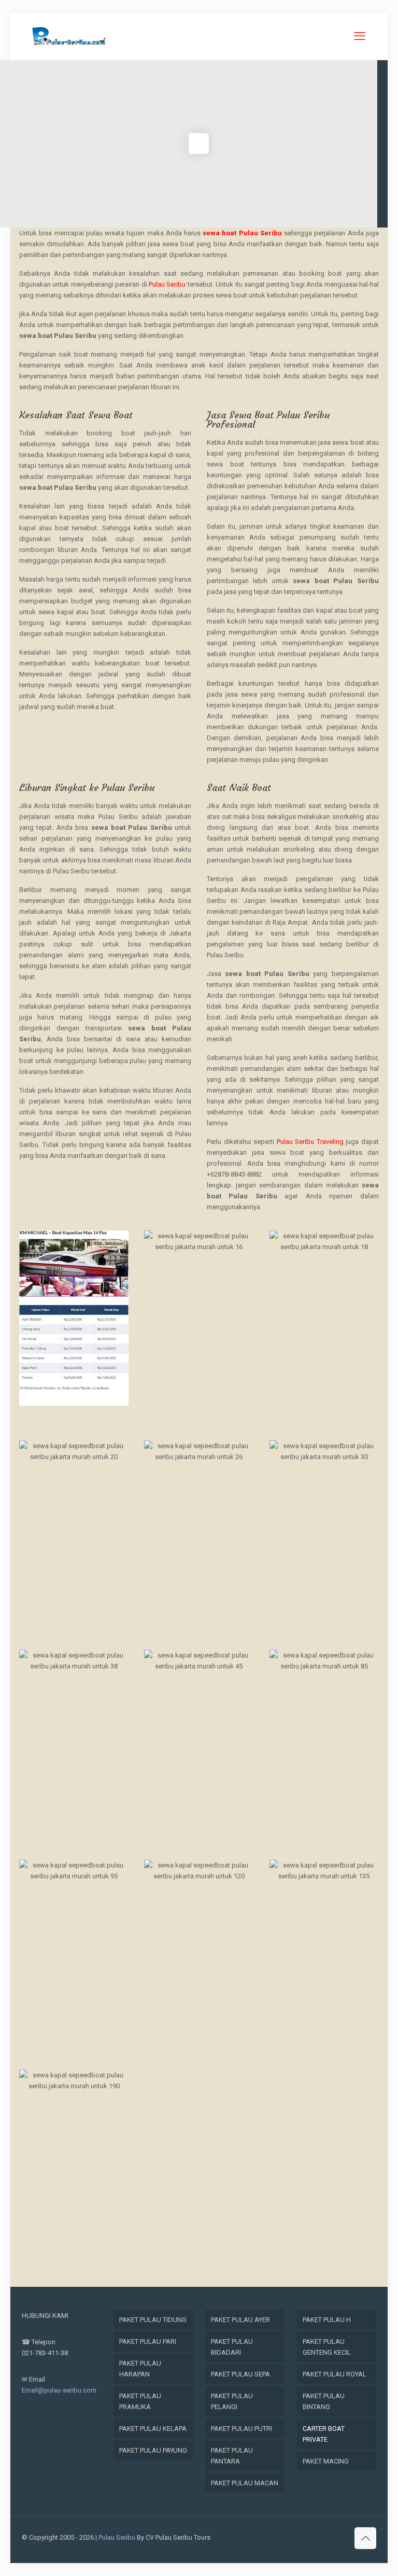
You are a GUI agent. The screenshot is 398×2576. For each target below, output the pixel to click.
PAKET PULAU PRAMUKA (140, 2401)
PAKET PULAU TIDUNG (153, 2320)
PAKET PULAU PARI (148, 2341)
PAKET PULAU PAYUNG (153, 2450)
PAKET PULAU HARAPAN (140, 2369)
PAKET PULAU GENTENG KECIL (327, 2347)
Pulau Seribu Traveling (310, 1142)
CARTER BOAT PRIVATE (324, 2434)
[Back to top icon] (365, 2538)
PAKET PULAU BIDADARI (232, 2347)
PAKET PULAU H (327, 2320)
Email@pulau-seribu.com (59, 2390)
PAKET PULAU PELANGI (232, 2401)
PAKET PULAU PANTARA (232, 2456)
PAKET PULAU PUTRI (241, 2429)
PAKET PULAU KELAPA (153, 2429)
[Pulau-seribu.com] (69, 36)
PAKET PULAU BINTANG (324, 2401)
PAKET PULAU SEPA (240, 2374)
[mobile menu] (360, 36)
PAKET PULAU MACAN (245, 2483)
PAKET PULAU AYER (240, 2320)
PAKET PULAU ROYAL (335, 2374)
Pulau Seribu (167, 284)
